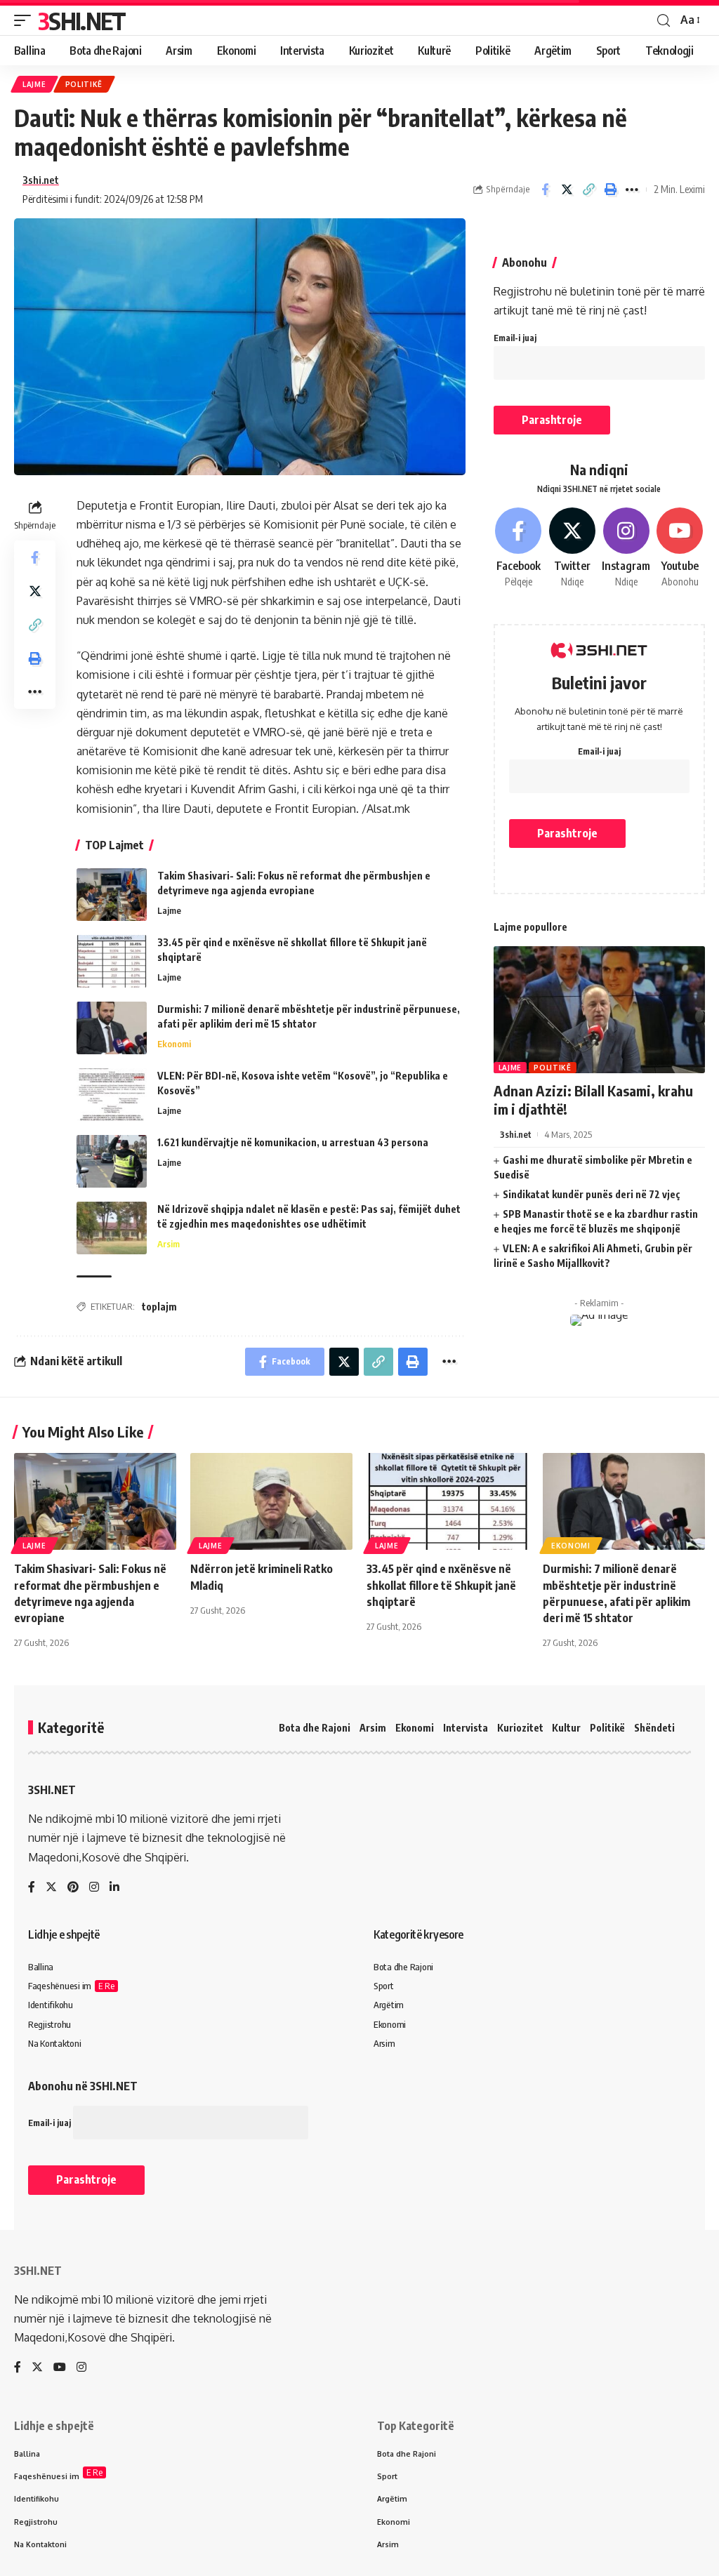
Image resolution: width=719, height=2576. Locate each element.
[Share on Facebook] (545, 190)
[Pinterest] (73, 1888)
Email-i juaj (515, 338)
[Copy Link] (588, 190)
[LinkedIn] (114, 1888)
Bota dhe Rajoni (315, 1728)
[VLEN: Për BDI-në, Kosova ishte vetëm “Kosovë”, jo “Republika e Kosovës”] (112, 1095)
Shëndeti (654, 1728)
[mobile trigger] (26, 20)
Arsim (169, 1244)
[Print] (610, 190)
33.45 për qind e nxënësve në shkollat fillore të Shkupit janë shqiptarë (441, 1585)
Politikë (84, 84)
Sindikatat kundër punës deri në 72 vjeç (592, 1194)
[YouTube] (60, 2368)
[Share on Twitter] (567, 190)
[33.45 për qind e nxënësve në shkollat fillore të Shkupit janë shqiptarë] (112, 961)
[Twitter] (572, 548)
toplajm (159, 1307)
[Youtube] (680, 548)
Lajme (34, 84)
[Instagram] (626, 548)
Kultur (566, 1728)
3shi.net (41, 180)
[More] (632, 190)
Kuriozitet (520, 1728)
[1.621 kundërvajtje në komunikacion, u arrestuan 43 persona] (112, 1161)
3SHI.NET (81, 20)
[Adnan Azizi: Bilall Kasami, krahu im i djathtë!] (599, 1010)
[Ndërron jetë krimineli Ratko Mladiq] (271, 1502)
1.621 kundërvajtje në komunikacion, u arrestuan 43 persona (293, 1142)
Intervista (466, 1728)
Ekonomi (174, 1044)
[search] (664, 21)
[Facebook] (519, 548)
